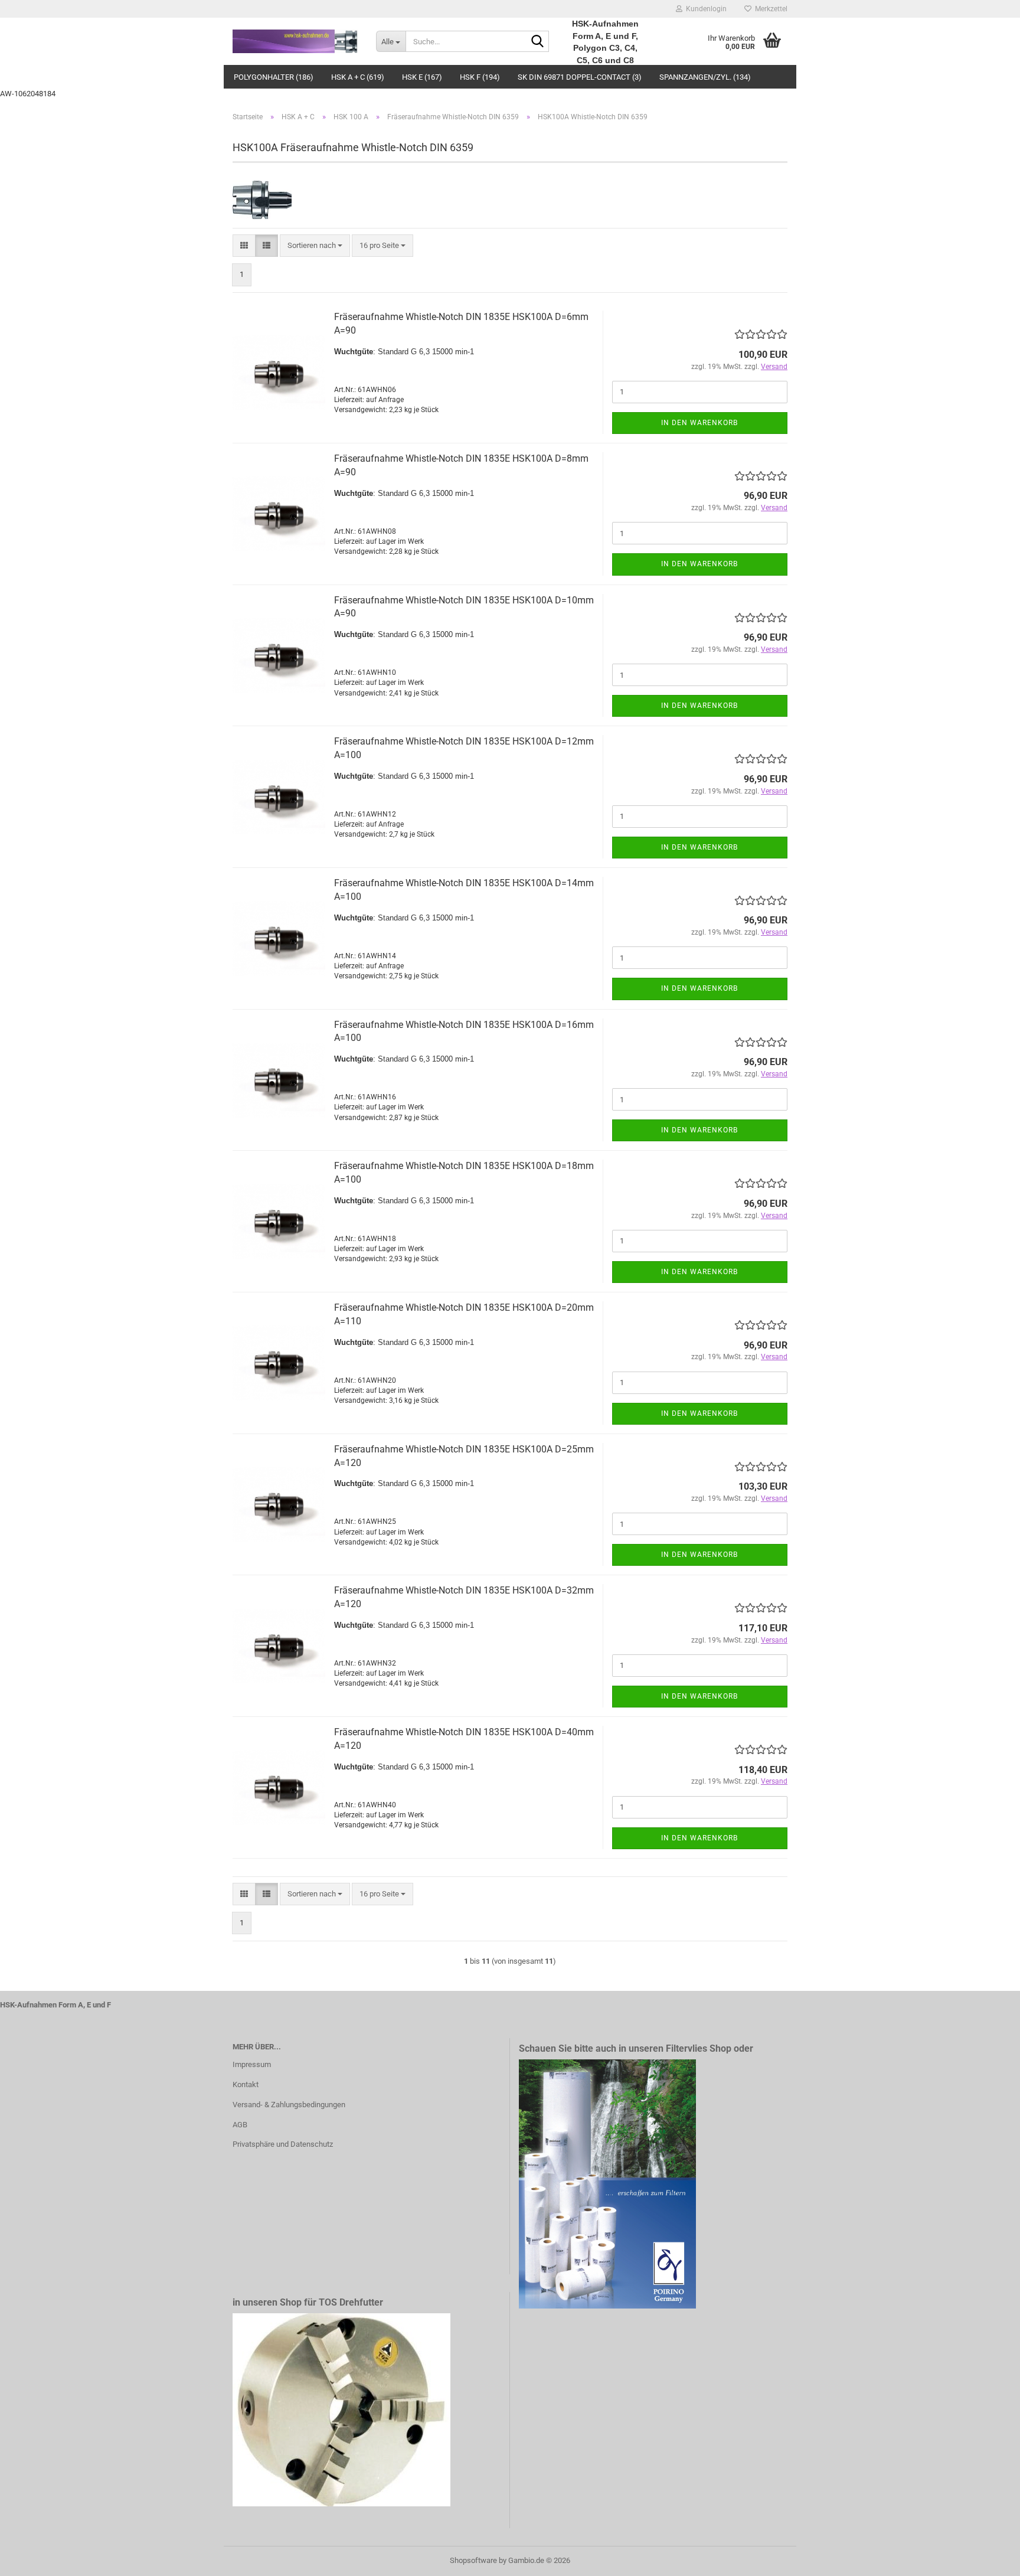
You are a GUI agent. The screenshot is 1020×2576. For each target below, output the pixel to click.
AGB (240, 2125)
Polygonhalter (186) (274, 77)
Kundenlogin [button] (704, 9)
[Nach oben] (988, 2558)
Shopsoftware (473, 2560)
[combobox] (315, 246)
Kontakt (246, 2084)
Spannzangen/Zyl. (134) (705, 77)
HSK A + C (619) (358, 77)
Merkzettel (769, 9)
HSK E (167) (422, 77)
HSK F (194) (480, 77)
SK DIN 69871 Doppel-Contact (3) (580, 77)
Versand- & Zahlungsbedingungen (289, 2105)
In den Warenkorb (699, 423)
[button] (244, 246)
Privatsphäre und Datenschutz (283, 2144)
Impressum (252, 2064)
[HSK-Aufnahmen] (295, 41)
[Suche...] (538, 42)
